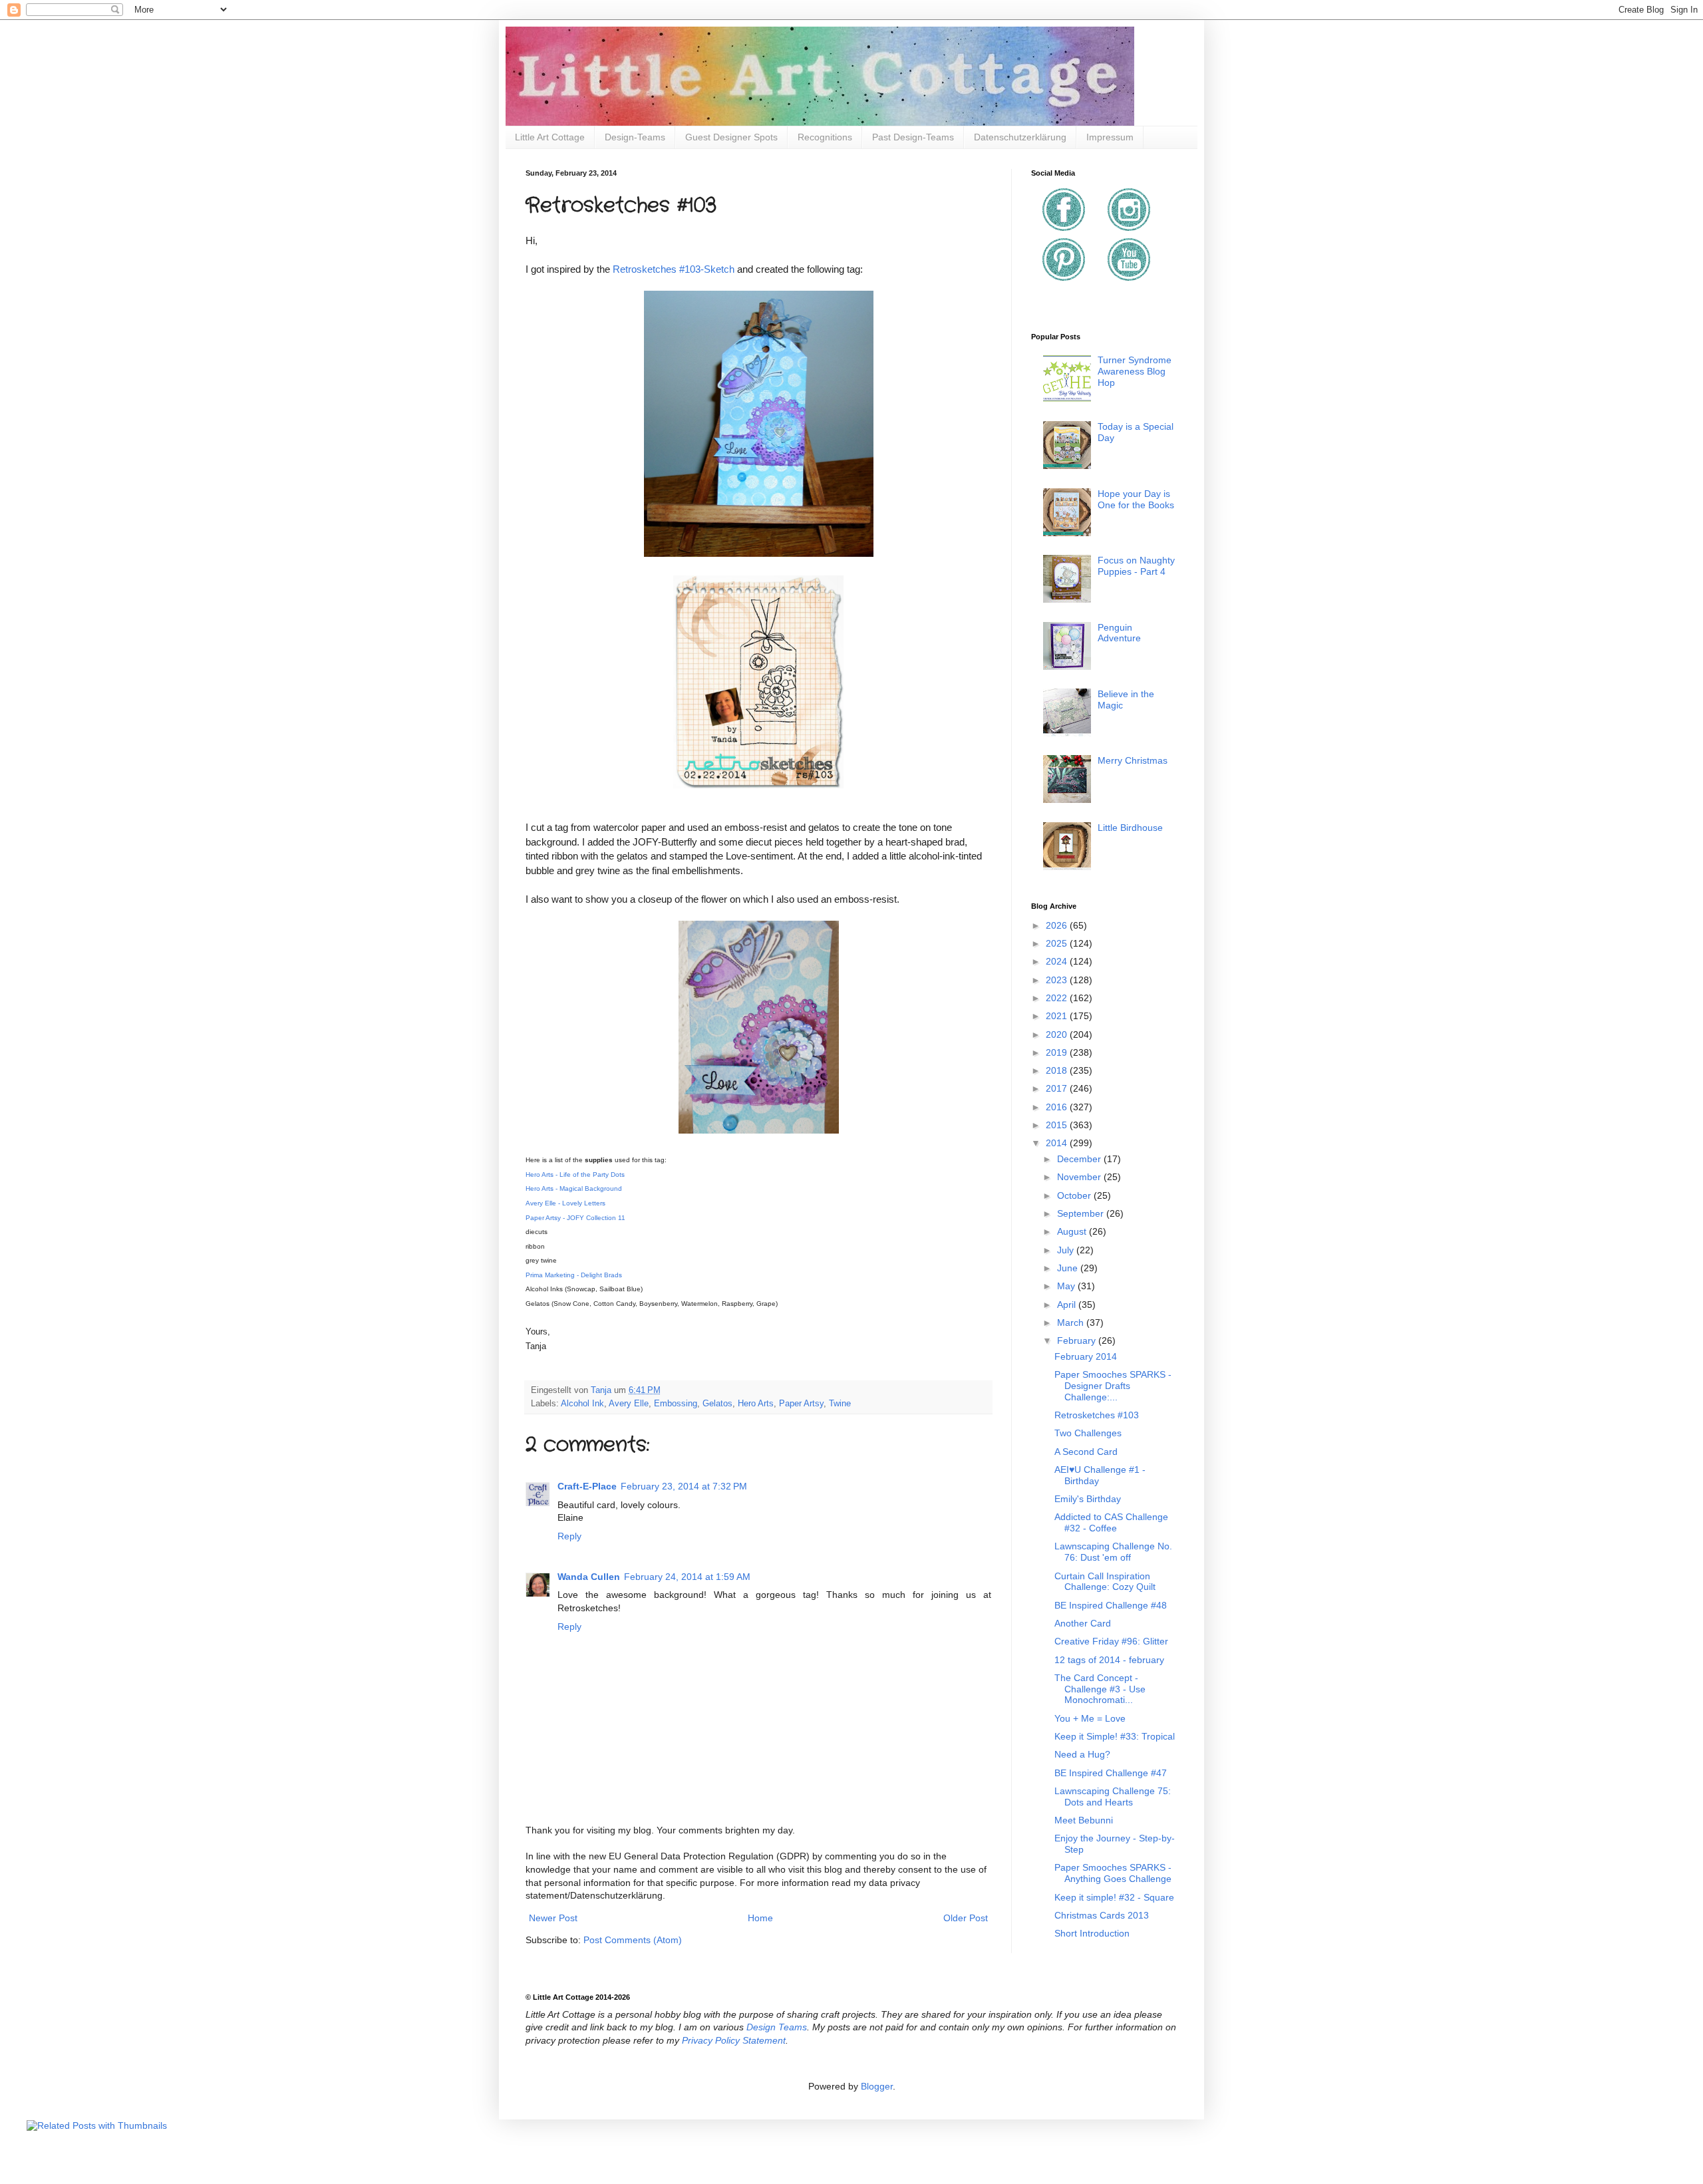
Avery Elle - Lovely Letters (565, 1203)
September (1082, 1213)
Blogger (877, 2086)
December (1080, 1159)
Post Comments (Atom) (633, 1940)
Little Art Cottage (550, 137)
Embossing (676, 1404)
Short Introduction (1092, 1933)
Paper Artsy (801, 1404)
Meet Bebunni (1084, 1820)
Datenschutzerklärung (1020, 137)
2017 (1058, 1088)
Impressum (1110, 137)
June (1069, 1268)
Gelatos (717, 1404)
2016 (1058, 1107)
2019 (1058, 1052)
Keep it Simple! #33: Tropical (1115, 1736)
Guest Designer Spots (731, 137)
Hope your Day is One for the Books (1136, 499)
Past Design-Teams (913, 137)
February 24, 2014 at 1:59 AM (687, 1577)
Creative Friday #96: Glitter (1111, 1641)
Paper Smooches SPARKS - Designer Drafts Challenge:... (1113, 1386)
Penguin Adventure (1119, 633)
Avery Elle (629, 1404)
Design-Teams (635, 137)
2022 (1058, 998)
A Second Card (1086, 1452)
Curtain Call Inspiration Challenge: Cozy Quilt (1105, 1582)
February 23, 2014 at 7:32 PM (684, 1486)
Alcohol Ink (582, 1404)
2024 (1058, 961)
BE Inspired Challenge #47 (1111, 1773)
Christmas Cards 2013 (1102, 1915)
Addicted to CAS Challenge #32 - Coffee (1111, 1522)
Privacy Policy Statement (734, 2040)
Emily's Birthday (1088, 1499)
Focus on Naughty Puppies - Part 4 (1136, 566)
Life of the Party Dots (591, 1174)
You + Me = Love (1090, 1718)
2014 (1058, 1143)
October (1075, 1195)
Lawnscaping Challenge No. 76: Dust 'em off (1113, 1552)
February (1078, 1340)
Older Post (966, 1918)
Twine (840, 1404)
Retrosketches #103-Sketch (674, 269)
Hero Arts (756, 1404)
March (1072, 1323)
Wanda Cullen (589, 1577)
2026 (1058, 925)
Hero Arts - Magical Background (574, 1188)
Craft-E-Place (587, 1486)
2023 (1058, 980)
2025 (1058, 943)
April (1068, 1305)
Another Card (1083, 1623)
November (1080, 1177)
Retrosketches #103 (1097, 1415)
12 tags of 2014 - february (1109, 1660)
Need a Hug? (1082, 1754)
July (1067, 1250)
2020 (1058, 1034)
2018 (1058, 1070)
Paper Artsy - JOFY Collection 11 (575, 1218)
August (1073, 1231)
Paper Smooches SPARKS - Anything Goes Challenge (1113, 1873)
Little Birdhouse (1130, 828)
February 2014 (1086, 1356)
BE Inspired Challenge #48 (1111, 1605)
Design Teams (777, 2027)
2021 (1058, 1016)
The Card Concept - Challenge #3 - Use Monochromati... (1100, 1689)
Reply (569, 1536)
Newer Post (553, 1918)
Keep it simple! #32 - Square (1114, 1897)
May (1067, 1286)
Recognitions (825, 137)
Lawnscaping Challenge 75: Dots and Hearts (1113, 1796)
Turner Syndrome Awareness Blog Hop (1135, 371)
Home (760, 1918)
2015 (1058, 1125)
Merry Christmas (1133, 760)
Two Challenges (1088, 1433)
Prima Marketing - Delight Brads (574, 1275)
